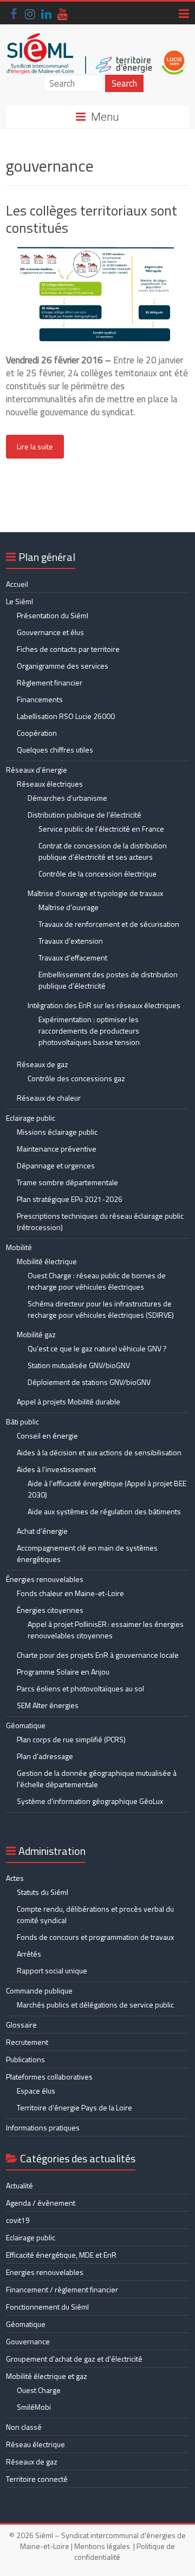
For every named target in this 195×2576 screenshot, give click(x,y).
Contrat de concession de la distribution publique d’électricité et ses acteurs (103, 851)
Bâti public (22, 1421)
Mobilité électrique (47, 1261)
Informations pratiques (43, 2127)
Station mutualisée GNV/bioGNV (79, 1365)
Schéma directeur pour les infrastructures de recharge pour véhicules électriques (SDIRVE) (101, 1309)
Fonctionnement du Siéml (47, 2307)
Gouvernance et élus (50, 632)
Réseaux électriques (50, 784)
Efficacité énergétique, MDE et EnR (61, 2255)
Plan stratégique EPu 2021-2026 (70, 1199)
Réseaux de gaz (43, 1064)
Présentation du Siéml (53, 615)
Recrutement (27, 2042)
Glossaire (21, 2025)
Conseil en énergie (47, 1436)
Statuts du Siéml (43, 1892)
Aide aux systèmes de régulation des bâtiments (104, 1511)
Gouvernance (28, 2341)
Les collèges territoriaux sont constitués (92, 219)
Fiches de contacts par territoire (68, 649)
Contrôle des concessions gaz (76, 1078)
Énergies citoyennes (50, 1610)
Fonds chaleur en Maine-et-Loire (70, 1593)
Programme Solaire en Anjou (63, 1672)
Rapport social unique (52, 1970)
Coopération (37, 733)
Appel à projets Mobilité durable (69, 1401)
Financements (40, 699)
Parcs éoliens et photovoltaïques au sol (80, 1688)
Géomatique (26, 1725)
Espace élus (36, 2091)
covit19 (18, 2220)
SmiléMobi (34, 2407)
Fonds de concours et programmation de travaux (95, 1937)
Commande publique (39, 1990)
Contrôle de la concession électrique (97, 874)
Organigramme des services (63, 666)
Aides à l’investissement (56, 1469)
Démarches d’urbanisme (67, 798)
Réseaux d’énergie (37, 770)
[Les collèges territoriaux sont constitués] (97, 252)
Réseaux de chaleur (49, 1098)
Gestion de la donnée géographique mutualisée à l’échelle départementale (97, 1779)
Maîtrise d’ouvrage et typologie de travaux (95, 893)
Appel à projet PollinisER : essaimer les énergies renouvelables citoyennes (106, 1630)
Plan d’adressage (45, 1756)
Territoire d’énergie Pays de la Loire (74, 2107)
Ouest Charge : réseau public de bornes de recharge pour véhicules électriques (97, 1281)
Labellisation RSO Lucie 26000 (66, 716)
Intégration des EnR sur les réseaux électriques (104, 1005)
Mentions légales (102, 2546)
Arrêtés (29, 1954)
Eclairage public (31, 1118)
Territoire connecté (37, 2479)
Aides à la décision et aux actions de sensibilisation (99, 1452)
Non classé (24, 2427)
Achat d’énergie (42, 1531)
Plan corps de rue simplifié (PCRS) (71, 1739)
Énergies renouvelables (45, 1579)
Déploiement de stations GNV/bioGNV (89, 1382)
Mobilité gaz (36, 1334)
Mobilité (19, 1247)
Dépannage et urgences (56, 1165)
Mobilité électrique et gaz (47, 2376)
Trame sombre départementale (67, 1182)
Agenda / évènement (41, 2203)
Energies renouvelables (45, 2272)
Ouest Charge (39, 2390)
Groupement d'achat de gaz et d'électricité (74, 2359)
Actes (15, 1878)
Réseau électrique (35, 2444)
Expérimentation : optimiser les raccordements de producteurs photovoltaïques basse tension (89, 1031)
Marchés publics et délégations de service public (95, 2005)
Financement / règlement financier (62, 2289)
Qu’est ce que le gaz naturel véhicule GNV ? (97, 1348)
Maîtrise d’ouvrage (69, 907)
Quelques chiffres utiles (55, 750)
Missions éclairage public (57, 1132)
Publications (25, 2059)
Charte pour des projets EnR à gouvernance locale (98, 1655)
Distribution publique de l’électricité (84, 815)
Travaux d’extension (71, 941)
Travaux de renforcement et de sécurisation (109, 924)
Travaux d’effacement (73, 957)
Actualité (19, 2185)
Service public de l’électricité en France (101, 829)
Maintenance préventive (57, 1149)
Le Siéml (19, 601)
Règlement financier (50, 682)
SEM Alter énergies (48, 1705)
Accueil (17, 584)
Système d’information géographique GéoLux (90, 1801)
